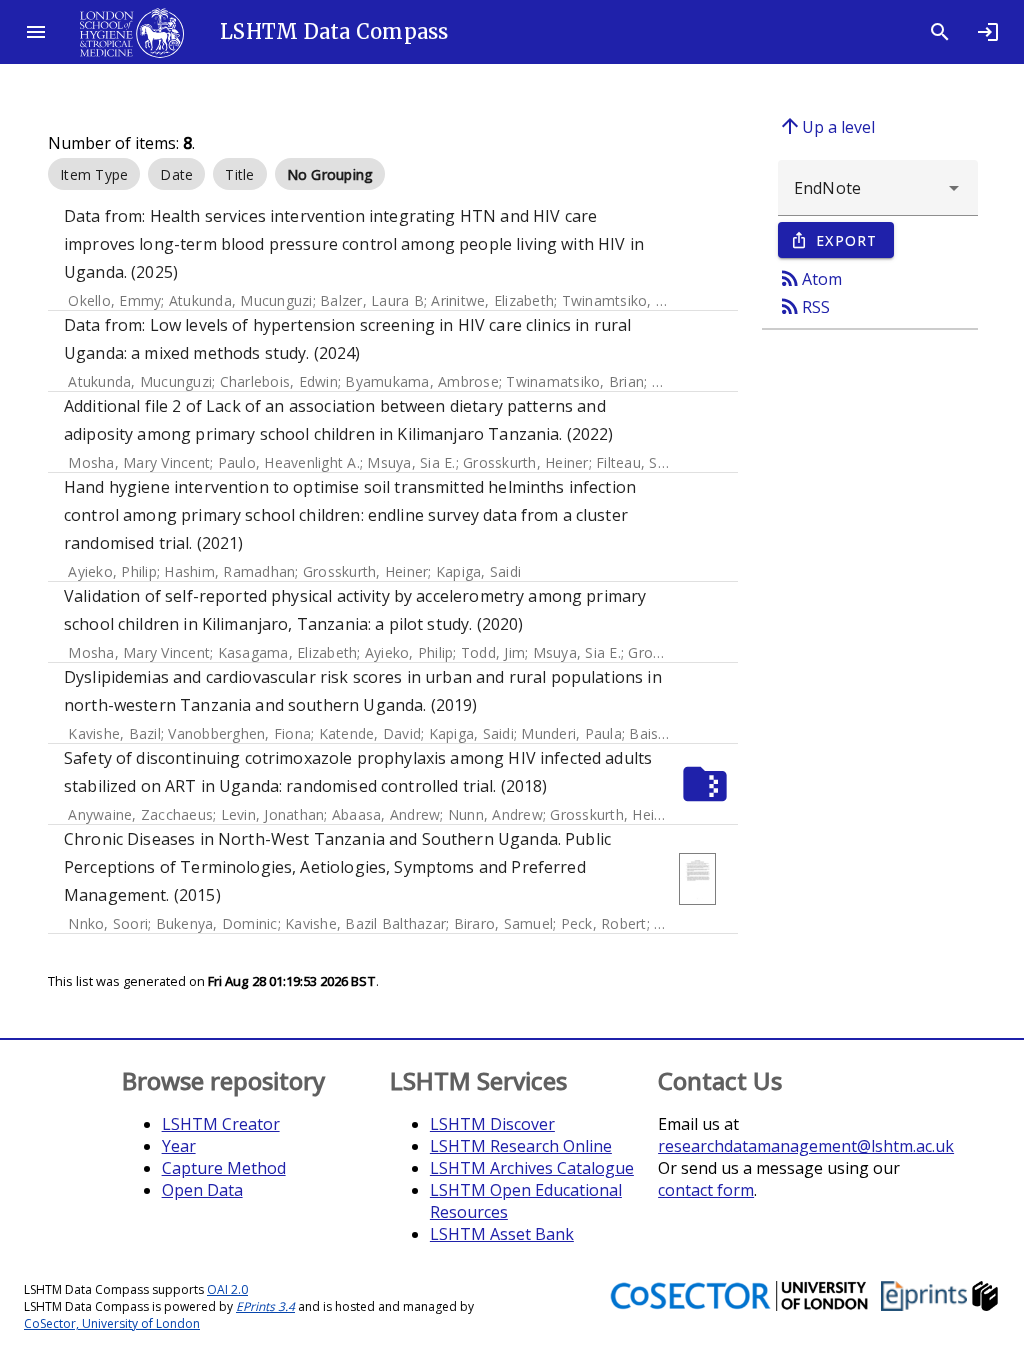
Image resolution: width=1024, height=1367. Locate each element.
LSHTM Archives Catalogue (532, 1168)
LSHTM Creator (221, 1124)
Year (179, 1146)
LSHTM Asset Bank (502, 1234)
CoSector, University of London (112, 1323)
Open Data (202, 1190)
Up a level (826, 126)
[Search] (940, 32)
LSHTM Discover (492, 1124)
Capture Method (224, 1168)
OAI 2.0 (227, 1289)
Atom (810, 278)
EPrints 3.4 (265, 1306)
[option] (94, 174)
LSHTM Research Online (521, 1146)
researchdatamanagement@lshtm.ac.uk (806, 1146)
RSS (804, 306)
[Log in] (988, 32)
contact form (706, 1190)
